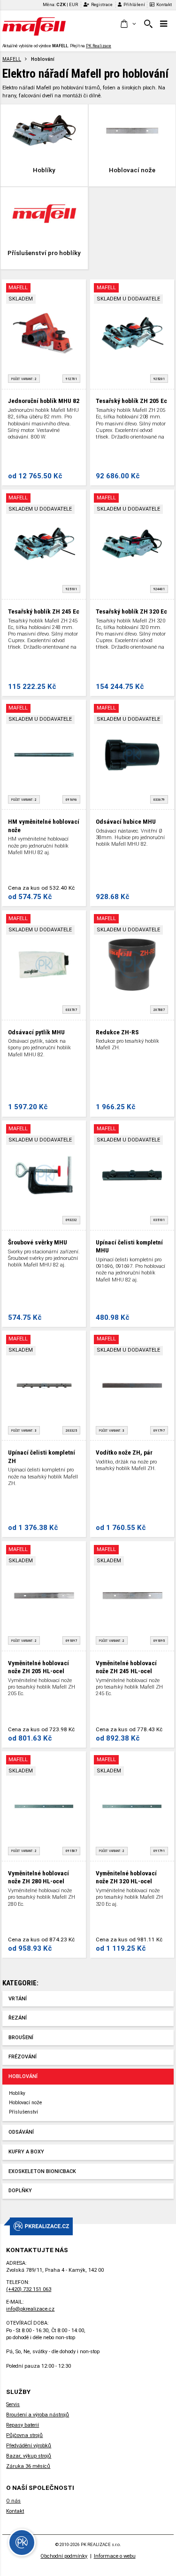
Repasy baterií (23, 2425)
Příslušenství (23, 2112)
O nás (13, 2501)
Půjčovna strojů (24, 2435)
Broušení (21, 2038)
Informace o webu (115, 2556)
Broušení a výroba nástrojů (38, 2415)
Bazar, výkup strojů (29, 2456)
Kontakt (164, 4)
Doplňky (20, 2191)
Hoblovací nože (25, 2103)
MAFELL (12, 59)
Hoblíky (17, 2093)
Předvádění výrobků (29, 2446)
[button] (128, 24)
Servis (13, 2404)
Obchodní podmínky (64, 2556)
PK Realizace (99, 46)
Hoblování (23, 2076)
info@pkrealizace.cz (30, 2309)
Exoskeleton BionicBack (42, 2171)
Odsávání (21, 2132)
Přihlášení (134, 4)
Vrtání (18, 1999)
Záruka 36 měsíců (28, 2466)
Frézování (23, 2057)
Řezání (18, 2018)
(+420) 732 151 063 (29, 2289)
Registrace (102, 4)
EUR (73, 4)
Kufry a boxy (26, 2152)
